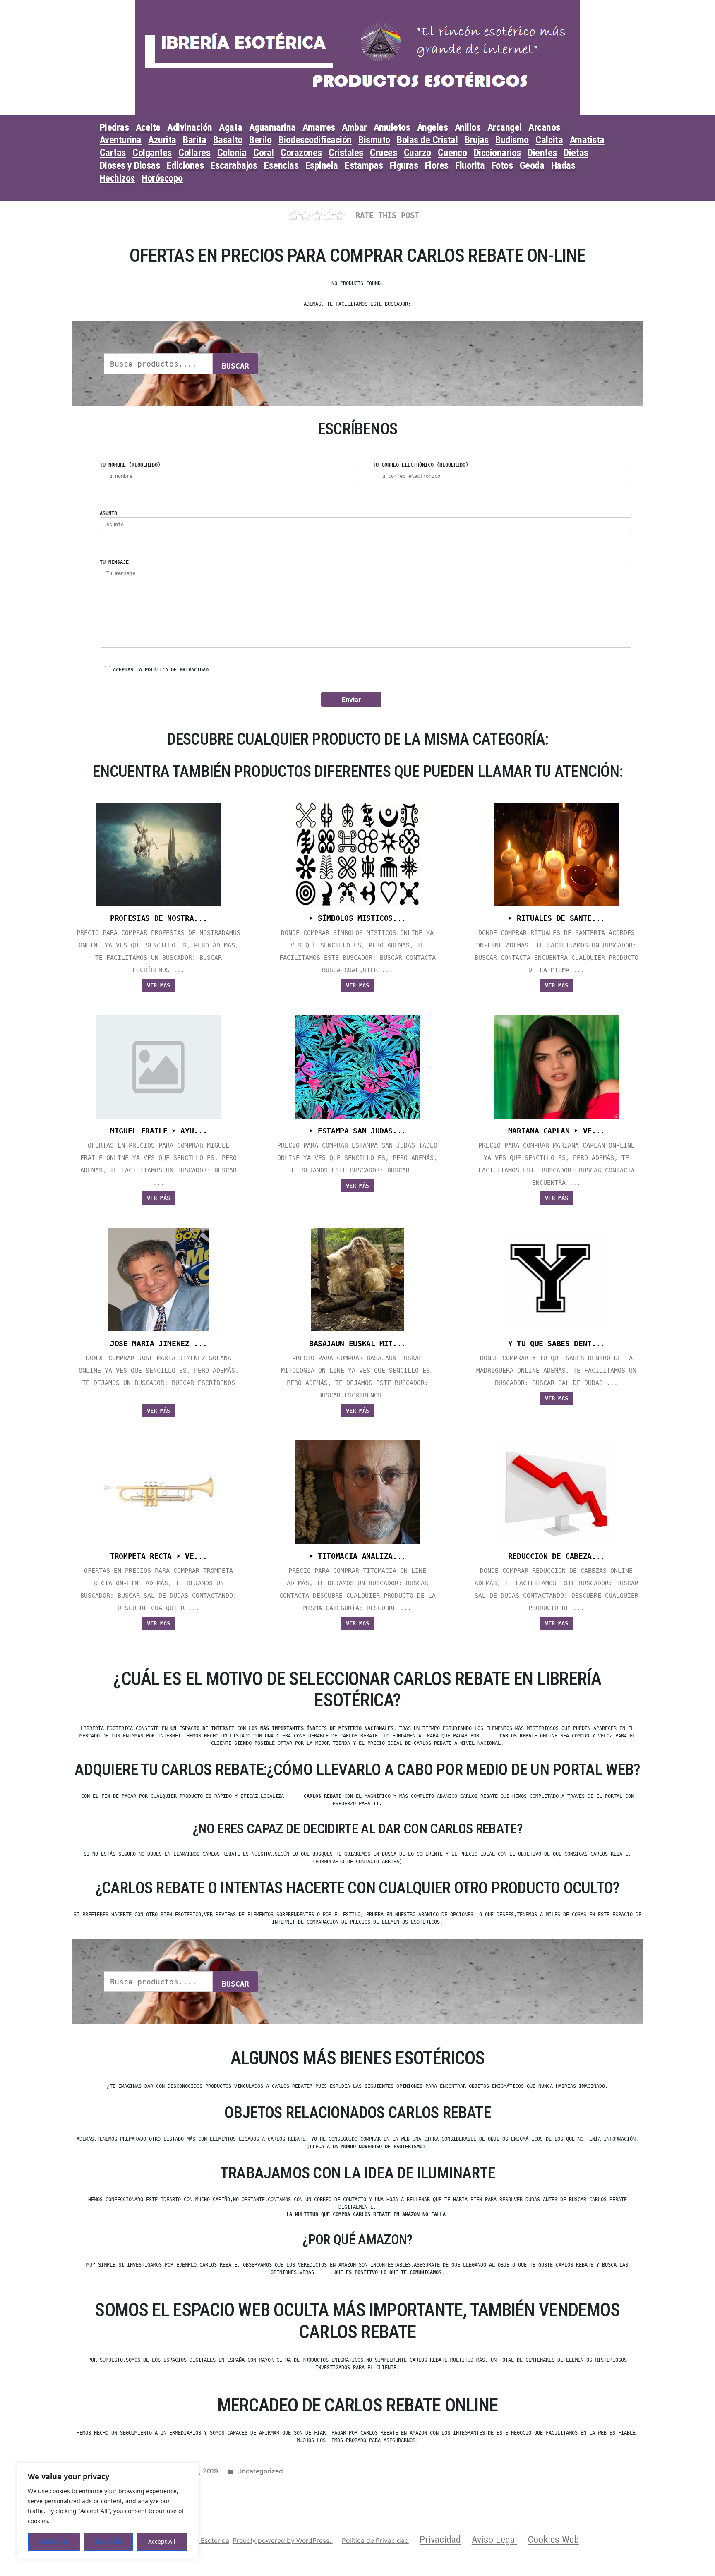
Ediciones (185, 165)
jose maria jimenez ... (158, 1344)
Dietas (576, 153)
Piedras (114, 127)
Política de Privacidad (375, 2541)
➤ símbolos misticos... (357, 918)
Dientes (542, 153)
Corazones (301, 153)
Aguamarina (272, 127)
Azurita (162, 140)
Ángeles (433, 127)
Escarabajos (234, 165)
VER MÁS (158, 985)
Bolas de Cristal (427, 140)
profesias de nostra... (158, 918)
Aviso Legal (494, 2540)
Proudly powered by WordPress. (283, 2541)
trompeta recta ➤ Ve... (158, 1556)
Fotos (502, 165)
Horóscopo (162, 178)
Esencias (281, 165)
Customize (54, 2541)
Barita (194, 140)
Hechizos (117, 178)
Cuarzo (417, 153)
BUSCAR (235, 366)
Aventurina (121, 140)
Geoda (532, 165)
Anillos (468, 127)
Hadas (563, 165)
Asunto (108, 513)
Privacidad (440, 2540)
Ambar (354, 127)
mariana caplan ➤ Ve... (557, 1131)
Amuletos (392, 127)
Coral (264, 153)
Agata (230, 127)
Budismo (512, 140)
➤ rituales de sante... (557, 918)
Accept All (162, 2541)
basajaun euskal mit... (357, 1344)
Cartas (113, 153)
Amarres (319, 127)
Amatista (587, 140)
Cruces (383, 153)
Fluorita (470, 165)
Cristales (346, 153)
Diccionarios (497, 153)
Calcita (549, 140)
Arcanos (544, 127)
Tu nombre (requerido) (130, 465)
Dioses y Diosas (130, 165)
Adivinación (190, 127)
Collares (194, 153)
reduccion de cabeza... (557, 1556)
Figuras (404, 165)
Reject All (108, 2541)
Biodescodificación (315, 140)
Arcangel (505, 127)
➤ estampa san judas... (357, 1131)
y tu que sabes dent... (557, 1344)
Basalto (228, 140)
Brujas (477, 140)
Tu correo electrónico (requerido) (421, 465)
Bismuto (374, 140)
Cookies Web (553, 2540)
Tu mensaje (114, 562)
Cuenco (452, 153)
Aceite (148, 127)
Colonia (232, 153)
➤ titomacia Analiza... (357, 1556)
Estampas (364, 165)
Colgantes (152, 153)
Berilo (260, 140)
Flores (437, 165)
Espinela (322, 165)
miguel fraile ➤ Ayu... (158, 1131)
